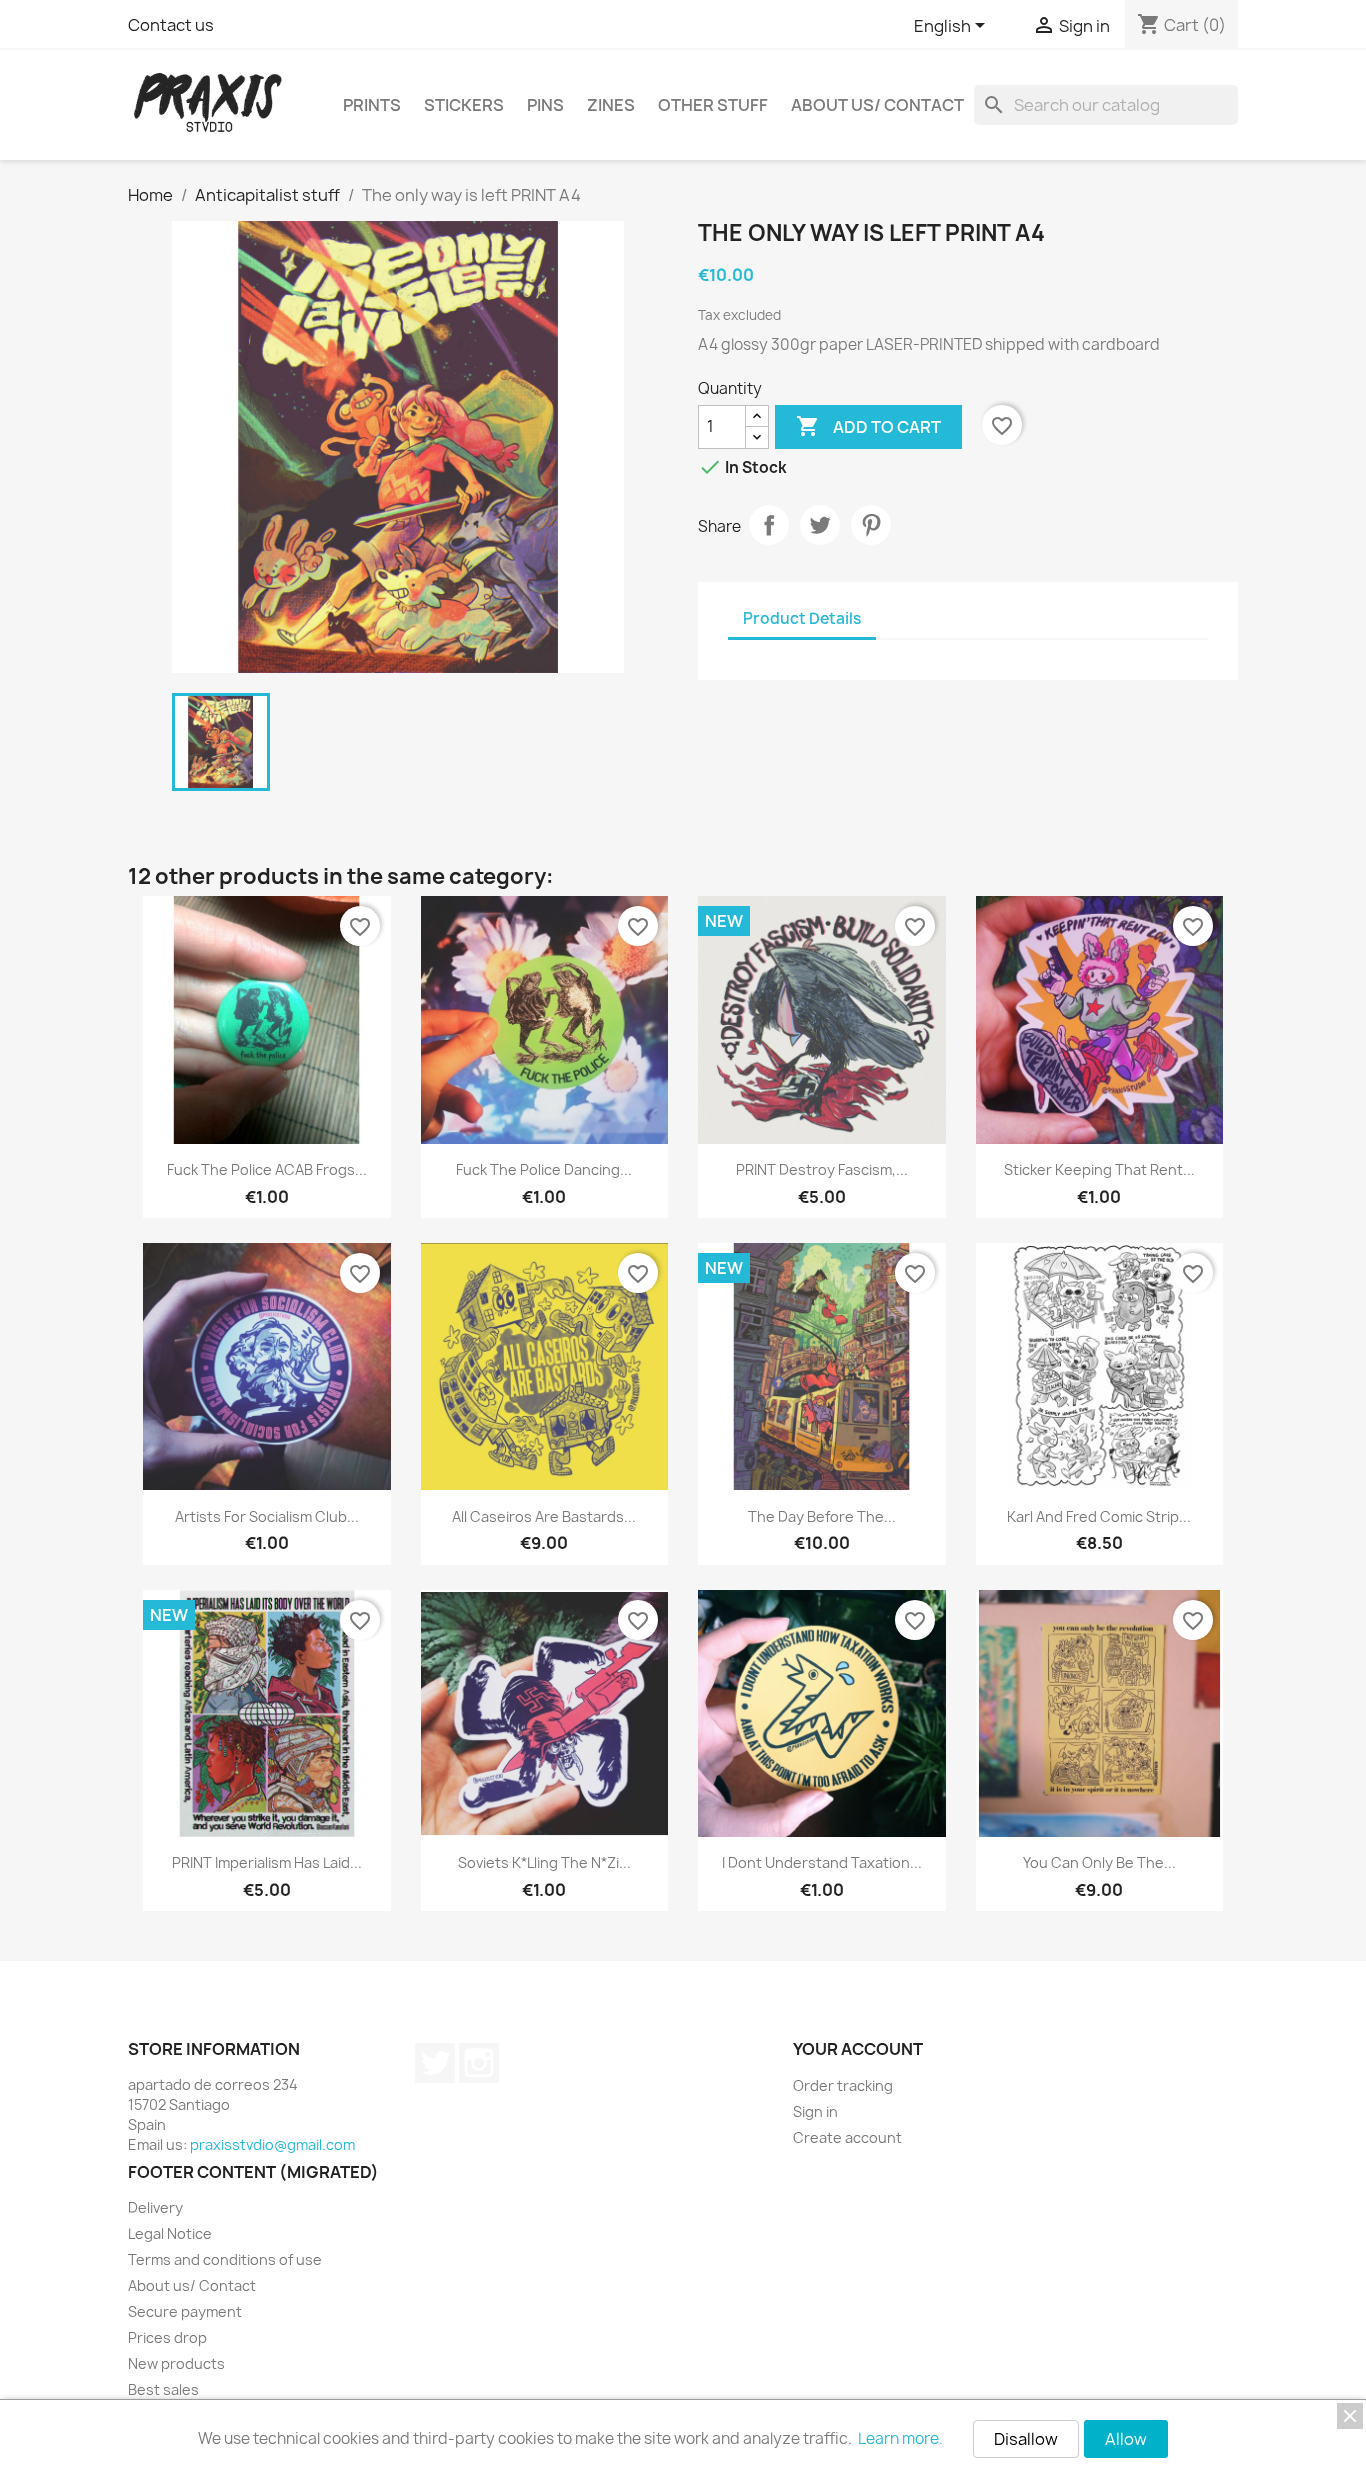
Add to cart (868, 426)
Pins (545, 105)
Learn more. (900, 2438)
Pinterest (871, 525)
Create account (847, 2137)
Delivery (155, 2207)
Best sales (163, 2389)
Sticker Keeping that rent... (1099, 1169)
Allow (1126, 2439)
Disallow (1026, 2439)
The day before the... (822, 1516)
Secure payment (185, 2311)
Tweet (820, 525)
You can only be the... (1099, 1862)
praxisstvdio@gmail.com (272, 2144)
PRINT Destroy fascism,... (822, 1169)
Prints (372, 105)
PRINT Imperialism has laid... (267, 1862)
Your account (858, 2049)
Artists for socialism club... (267, 1516)
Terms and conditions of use (225, 2259)
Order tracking (843, 2085)
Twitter (435, 2063)
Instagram (479, 2063)
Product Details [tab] (802, 618)
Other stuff (713, 105)
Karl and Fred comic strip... (1099, 1516)
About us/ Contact (877, 105)
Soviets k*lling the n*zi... (544, 1862)
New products (176, 2363)
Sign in (815, 2111)
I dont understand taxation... (822, 1862)
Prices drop (167, 2337)
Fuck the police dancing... (544, 1169)
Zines (611, 105)
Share (769, 525)
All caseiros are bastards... (544, 1516)
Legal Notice (170, 2233)
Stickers (464, 105)
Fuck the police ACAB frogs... (267, 1169)
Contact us (171, 25)
